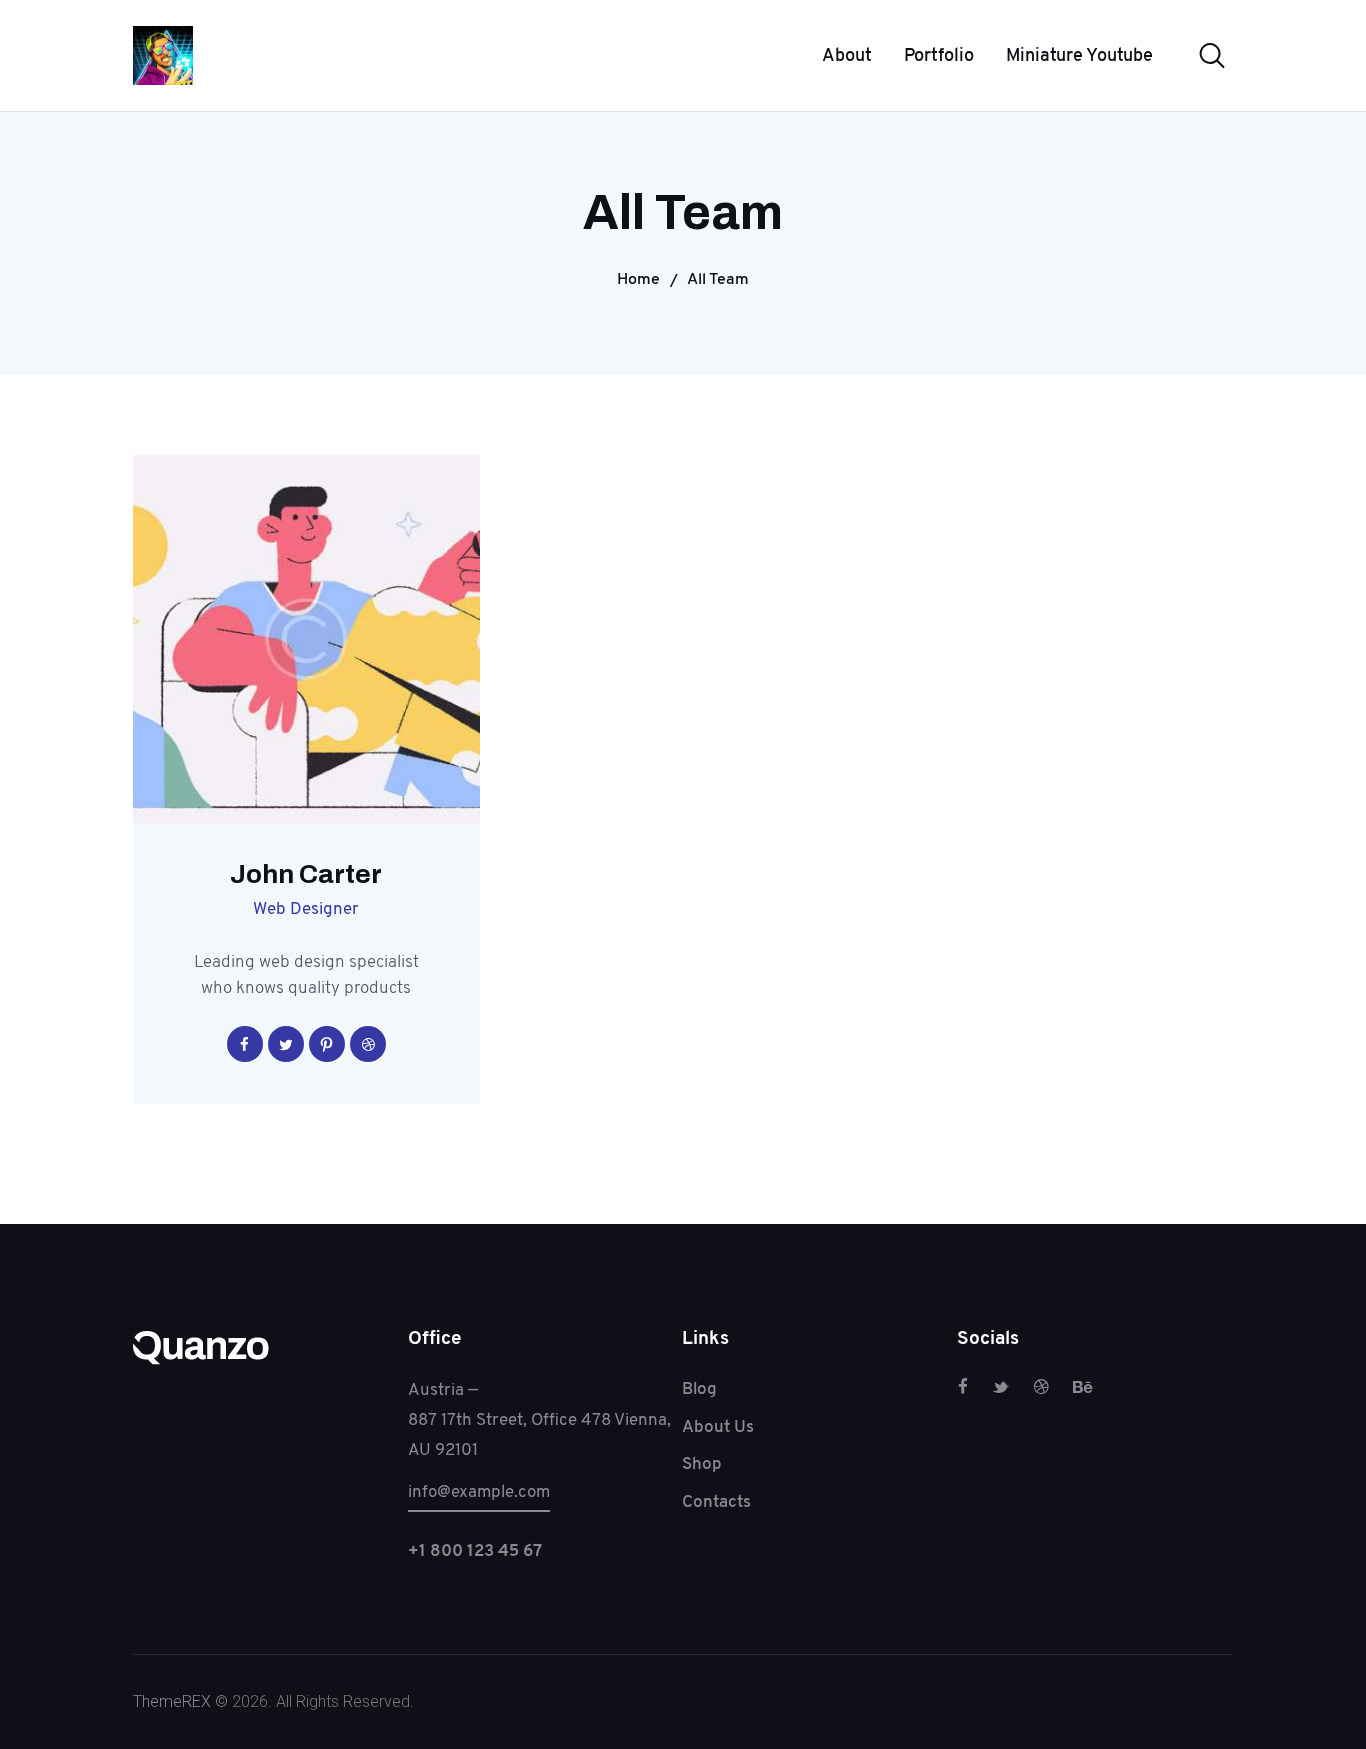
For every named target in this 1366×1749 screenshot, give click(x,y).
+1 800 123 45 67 (475, 1550)
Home (638, 278)
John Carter (306, 875)
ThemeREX (172, 1701)
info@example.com (479, 1491)
